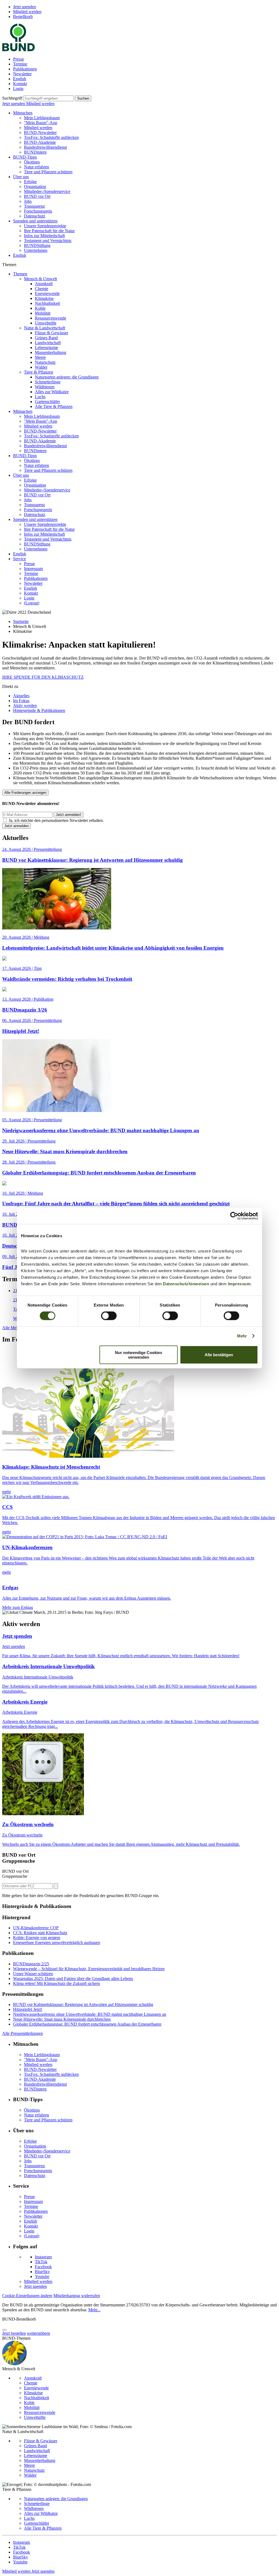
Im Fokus (21, 701)
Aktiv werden (25, 706)
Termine (20, 64)
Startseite (21, 621)
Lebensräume (46, 348)
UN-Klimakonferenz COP (36, 1928)
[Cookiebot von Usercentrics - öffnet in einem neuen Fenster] (234, 1216)
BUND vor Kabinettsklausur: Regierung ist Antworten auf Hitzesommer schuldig (83, 2004)
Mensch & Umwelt (40, 279)
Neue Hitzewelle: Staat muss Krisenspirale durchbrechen (62, 2019)
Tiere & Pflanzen (39, 372)
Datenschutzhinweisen (186, 1283)
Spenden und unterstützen (35, 221)
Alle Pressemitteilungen (22, 2033)
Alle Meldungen (17, 1328)
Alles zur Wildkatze (52, 392)
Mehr (242, 1336)
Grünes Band (46, 338)
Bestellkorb (23, 17)
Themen (20, 274)
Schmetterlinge (48, 382)
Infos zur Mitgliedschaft (44, 236)
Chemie (42, 289)
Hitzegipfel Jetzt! (28, 2009)
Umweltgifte (46, 323)
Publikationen (25, 69)
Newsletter (22, 74)
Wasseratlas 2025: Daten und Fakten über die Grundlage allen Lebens (73, 1979)
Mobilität (43, 313)
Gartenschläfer (47, 402)
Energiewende (47, 293)
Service (19, 559)
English (20, 79)
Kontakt (20, 84)
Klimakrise (44, 298)
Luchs (40, 397)
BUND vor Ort (37, 196)
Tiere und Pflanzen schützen (48, 172)
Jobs (28, 201)
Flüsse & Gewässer (51, 333)
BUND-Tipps (25, 157)
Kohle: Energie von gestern (37, 1938)
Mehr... (94, 2310)
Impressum (239, 1283)
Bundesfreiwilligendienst (45, 147)
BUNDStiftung (37, 245)
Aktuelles (21, 696)
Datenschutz (35, 216)
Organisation (35, 187)
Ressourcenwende (51, 318)
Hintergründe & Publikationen (39, 710)
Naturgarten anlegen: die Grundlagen (67, 377)
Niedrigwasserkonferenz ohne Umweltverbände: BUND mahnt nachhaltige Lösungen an (90, 2014)
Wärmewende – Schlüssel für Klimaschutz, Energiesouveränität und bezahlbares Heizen (89, 1969)
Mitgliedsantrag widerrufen (77, 2296)
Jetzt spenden (25, 7)
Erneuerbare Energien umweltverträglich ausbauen (57, 1943)
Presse (19, 59)
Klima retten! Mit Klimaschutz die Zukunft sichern (57, 1983)
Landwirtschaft (48, 343)
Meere (40, 357)
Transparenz (34, 206)
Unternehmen (36, 250)
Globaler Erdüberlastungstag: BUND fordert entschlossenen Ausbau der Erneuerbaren (87, 2024)
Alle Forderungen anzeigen (25, 793)
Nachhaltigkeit (47, 303)
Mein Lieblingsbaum (42, 118)
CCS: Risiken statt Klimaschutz (40, 1933)
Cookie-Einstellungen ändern (27, 2296)
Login (18, 89)
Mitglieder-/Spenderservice (47, 191)
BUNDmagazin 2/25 (31, 1964)
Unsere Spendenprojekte (45, 226)
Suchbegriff (12, 98)
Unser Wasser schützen (33, 1974)
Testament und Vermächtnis (48, 241)
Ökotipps (32, 162)
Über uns (21, 177)
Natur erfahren (37, 167)
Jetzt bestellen (14, 2333)
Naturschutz (45, 362)
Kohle (40, 308)
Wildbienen (45, 387)
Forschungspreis (38, 211)
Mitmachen (23, 113)
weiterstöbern (39, 2333)
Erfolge (30, 182)
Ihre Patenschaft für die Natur (49, 231)
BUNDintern (35, 152)
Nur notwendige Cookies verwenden (139, 1355)
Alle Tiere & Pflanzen (54, 406)
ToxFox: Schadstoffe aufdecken (51, 137)
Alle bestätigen (219, 1355)
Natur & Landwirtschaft (45, 328)
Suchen (83, 98)
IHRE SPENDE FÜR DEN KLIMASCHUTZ (43, 677)
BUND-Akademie (40, 142)
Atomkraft (44, 284)
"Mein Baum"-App (41, 123)
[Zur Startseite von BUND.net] (19, 50)
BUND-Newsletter (40, 132)
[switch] (109, 1316)
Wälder (41, 367)
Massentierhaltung (51, 352)
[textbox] (49, 98)
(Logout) (32, 603)
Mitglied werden (27, 12)
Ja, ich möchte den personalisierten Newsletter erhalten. (56, 820)
